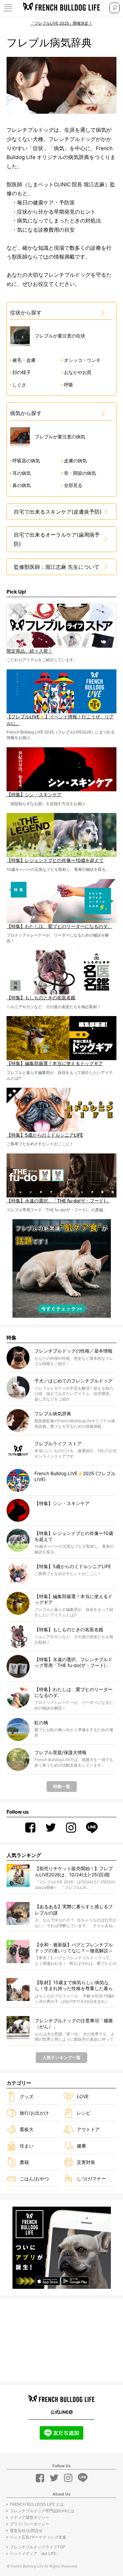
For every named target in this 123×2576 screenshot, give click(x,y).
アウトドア (88, 2129)
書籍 (24, 2162)
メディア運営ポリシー (30, 2517)
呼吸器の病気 (26, 461)
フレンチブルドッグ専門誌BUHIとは (42, 2511)
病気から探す (26, 413)
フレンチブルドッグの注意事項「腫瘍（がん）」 (74, 2023)
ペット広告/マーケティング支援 (38, 2537)
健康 (81, 2146)
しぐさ (19, 385)
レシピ (84, 2113)
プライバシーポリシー (30, 2524)
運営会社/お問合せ (26, 2530)
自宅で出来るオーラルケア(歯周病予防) (57, 539)
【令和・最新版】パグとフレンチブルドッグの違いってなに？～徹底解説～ (74, 1948)
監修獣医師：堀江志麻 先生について (57, 567)
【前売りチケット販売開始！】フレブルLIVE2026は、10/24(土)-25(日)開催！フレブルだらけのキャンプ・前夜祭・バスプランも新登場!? (74, 1872)
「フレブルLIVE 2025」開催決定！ (61, 23)
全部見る (73, 485)
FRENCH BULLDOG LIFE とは (37, 2504)
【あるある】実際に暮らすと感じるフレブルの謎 (74, 1909)
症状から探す (26, 313)
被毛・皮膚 (24, 360)
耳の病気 (22, 473)
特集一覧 (62, 1786)
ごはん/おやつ (34, 2179)
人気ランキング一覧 (61, 2057)
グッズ (27, 2096)
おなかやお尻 (78, 372)
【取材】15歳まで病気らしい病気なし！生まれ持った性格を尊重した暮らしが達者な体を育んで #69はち (74, 1986)
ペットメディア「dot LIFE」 (35, 2553)
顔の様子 (22, 372)
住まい (27, 2146)
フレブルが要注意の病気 (60, 437)
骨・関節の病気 (80, 473)
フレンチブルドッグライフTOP (38, 2547)
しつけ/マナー (91, 2179)
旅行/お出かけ (34, 2113)
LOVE (83, 2096)
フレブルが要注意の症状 (60, 336)
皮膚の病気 (75, 461)
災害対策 (86, 2162)
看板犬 (27, 2129)
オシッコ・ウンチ (82, 360)
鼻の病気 (22, 485)
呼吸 (69, 385)
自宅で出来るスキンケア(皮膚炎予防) (58, 512)
